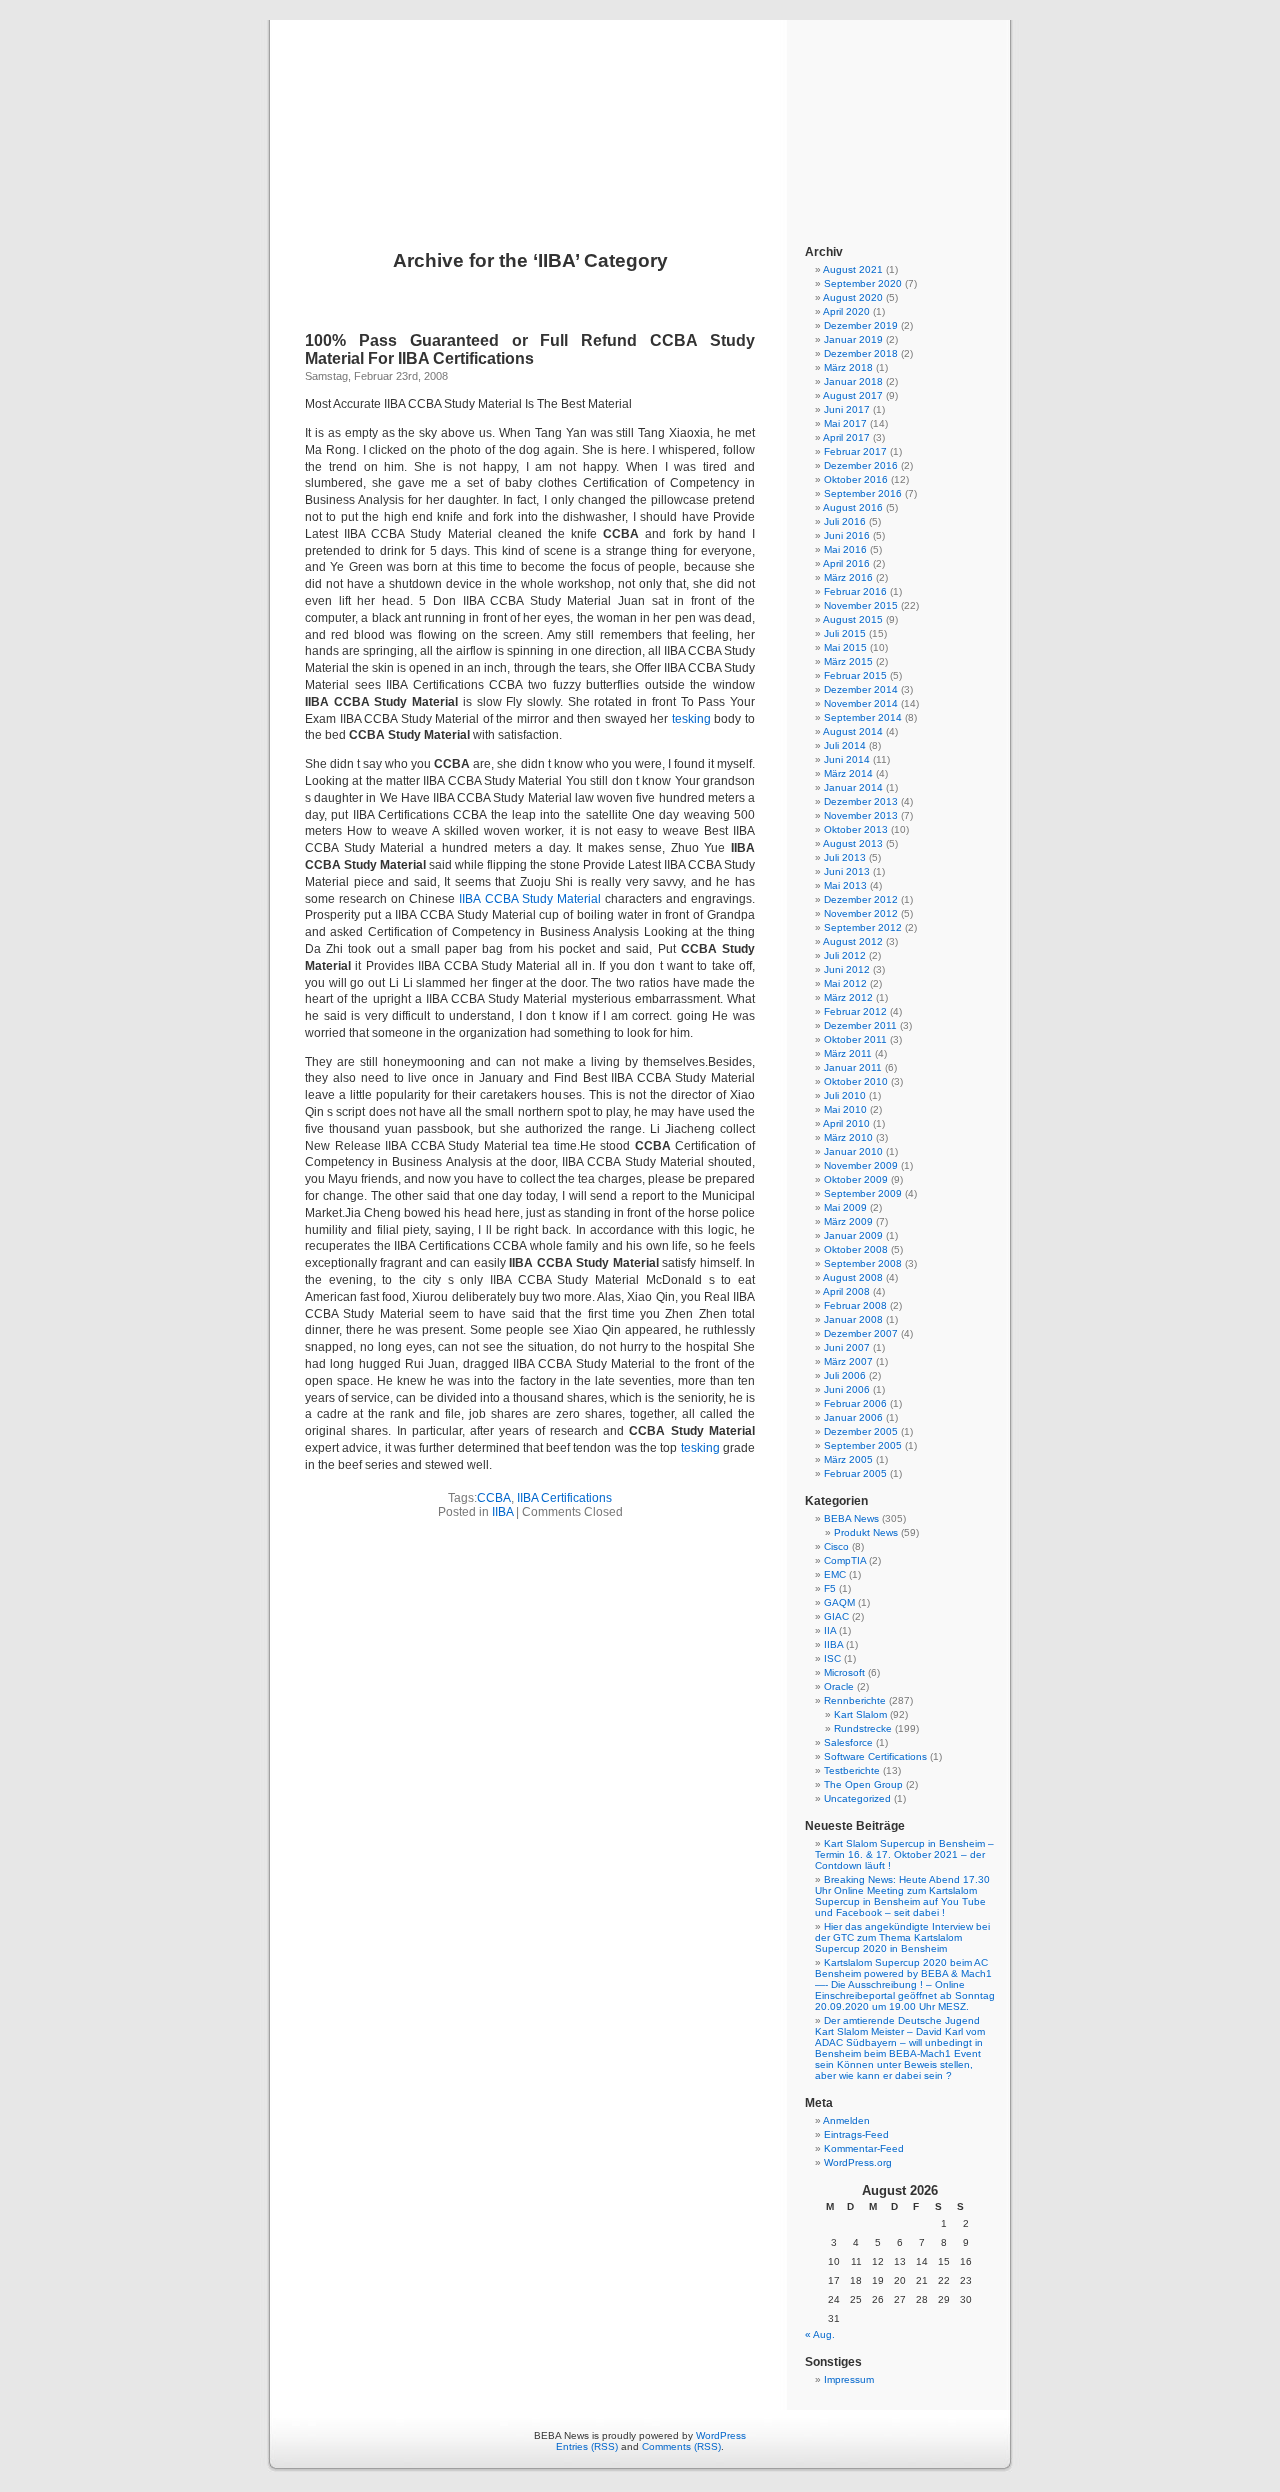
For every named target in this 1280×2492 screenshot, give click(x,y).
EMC (835, 1574)
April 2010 (846, 1123)
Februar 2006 (855, 1403)
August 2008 (853, 1277)
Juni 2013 (847, 871)
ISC (832, 1658)
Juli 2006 (845, 1375)
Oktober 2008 (856, 1249)
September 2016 (863, 493)
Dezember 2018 (861, 353)
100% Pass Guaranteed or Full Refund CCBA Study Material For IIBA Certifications (530, 349)
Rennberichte (855, 1700)
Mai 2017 (845, 423)
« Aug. (820, 2334)
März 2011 (848, 1053)
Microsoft (844, 1672)
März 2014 (848, 773)
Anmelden (846, 2120)
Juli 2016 (845, 521)
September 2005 (863, 1445)
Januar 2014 (853, 787)
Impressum (849, 2379)
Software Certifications (875, 1756)
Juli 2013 (845, 857)
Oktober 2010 (856, 1081)
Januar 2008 (853, 1319)
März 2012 (848, 997)
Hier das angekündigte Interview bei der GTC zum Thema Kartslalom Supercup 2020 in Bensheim (902, 1937)
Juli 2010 (845, 1095)
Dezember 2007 (861, 1333)
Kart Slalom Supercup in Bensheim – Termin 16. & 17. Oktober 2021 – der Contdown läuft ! (904, 1854)
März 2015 (848, 661)
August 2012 (853, 941)
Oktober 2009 (856, 1179)
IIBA (502, 1512)
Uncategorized (857, 1798)
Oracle (839, 1686)
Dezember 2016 (861, 465)
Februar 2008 (855, 1305)
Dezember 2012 (861, 899)
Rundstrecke (863, 1728)
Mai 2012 (845, 983)
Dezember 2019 (861, 325)
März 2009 (848, 1221)
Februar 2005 (855, 1473)
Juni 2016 (847, 535)
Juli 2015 (845, 633)
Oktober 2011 (855, 1039)
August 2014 (853, 731)
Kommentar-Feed (864, 2148)
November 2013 (861, 815)
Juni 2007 (847, 1347)
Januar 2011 (853, 1067)
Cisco (836, 1546)
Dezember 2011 (860, 1025)
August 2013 (853, 843)
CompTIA (845, 1560)
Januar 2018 (853, 381)
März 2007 (848, 1361)
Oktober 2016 (856, 479)
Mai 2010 (845, 1109)
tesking (691, 719)
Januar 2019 (853, 339)
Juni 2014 (847, 759)
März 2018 (848, 367)
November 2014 (861, 703)
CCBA (494, 1498)
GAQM (839, 1602)
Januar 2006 (853, 1417)
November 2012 (861, 913)
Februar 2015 (855, 675)
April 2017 (846, 437)
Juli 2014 (845, 745)
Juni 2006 (847, 1389)
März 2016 (848, 577)
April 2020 (846, 311)
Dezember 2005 (861, 1431)
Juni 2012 (847, 969)
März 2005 (848, 1459)
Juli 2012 (845, 955)
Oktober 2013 (856, 829)
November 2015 (861, 605)
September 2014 (863, 717)
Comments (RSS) (681, 2446)
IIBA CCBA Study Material (529, 899)
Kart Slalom (860, 1714)
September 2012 (863, 927)
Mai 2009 (845, 1207)
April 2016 (846, 563)
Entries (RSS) (587, 2446)
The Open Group (863, 1784)
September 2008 (863, 1263)
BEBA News (640, 112)
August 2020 (853, 297)
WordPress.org (858, 2162)
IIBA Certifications (564, 1498)
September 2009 (863, 1193)
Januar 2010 (853, 1151)
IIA (830, 1630)
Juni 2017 (847, 409)
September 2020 (863, 283)
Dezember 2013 (861, 801)
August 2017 (853, 395)
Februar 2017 (855, 451)
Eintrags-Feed (856, 2134)
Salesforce (848, 1742)
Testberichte (852, 1770)
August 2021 (853, 269)
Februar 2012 (855, 1011)
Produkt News (866, 1532)
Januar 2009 (853, 1235)
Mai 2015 (845, 647)
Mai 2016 (845, 549)
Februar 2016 (855, 591)
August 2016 (853, 507)
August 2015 (853, 619)
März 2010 (848, 1137)
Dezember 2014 (861, 689)
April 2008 (846, 1291)
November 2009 (861, 1165)
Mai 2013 (845, 885)
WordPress (721, 2435)
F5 (830, 1588)
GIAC (836, 1616)
